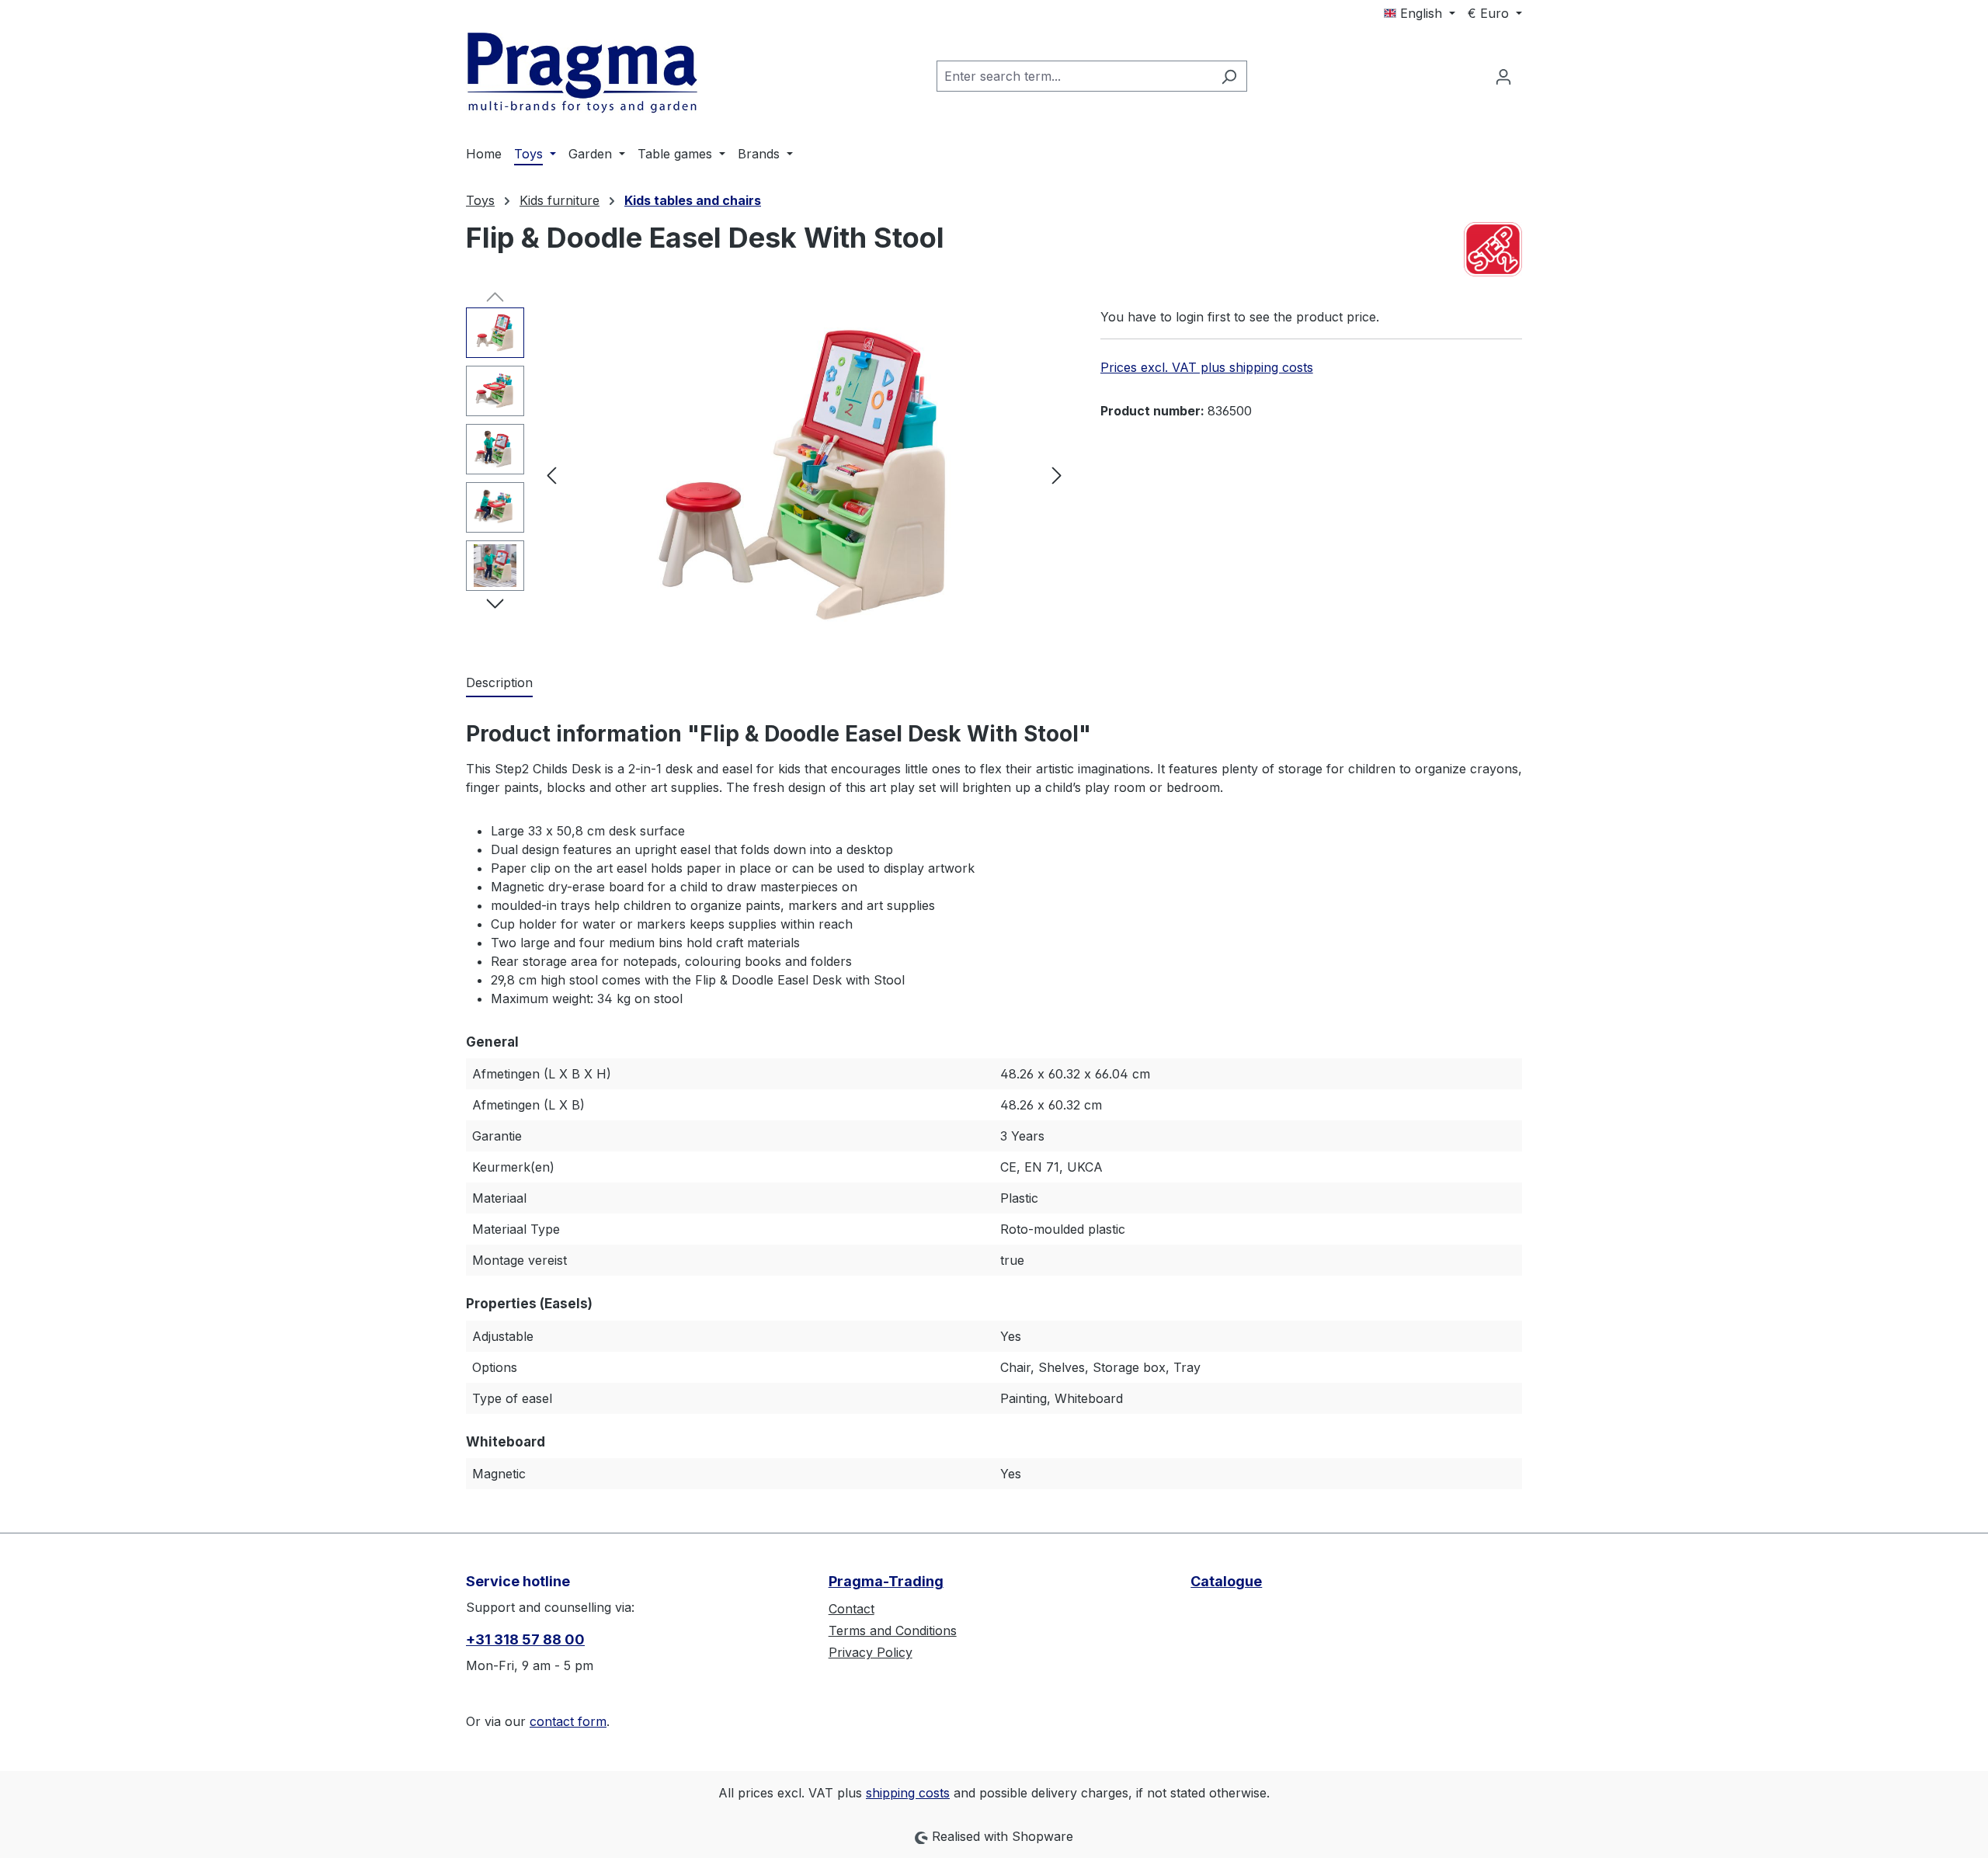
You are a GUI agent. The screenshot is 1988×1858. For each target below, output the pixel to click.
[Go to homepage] (582, 73)
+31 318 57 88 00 (525, 1639)
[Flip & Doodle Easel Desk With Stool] (804, 474)
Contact (852, 1609)
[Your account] (1503, 76)
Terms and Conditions (893, 1631)
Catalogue (1226, 1581)
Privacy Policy (871, 1652)
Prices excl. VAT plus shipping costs (1207, 367)
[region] (768, 474)
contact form (568, 1721)
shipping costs (908, 1793)
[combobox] (1074, 76)
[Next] (1057, 474)
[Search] (1229, 76)
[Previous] (551, 474)
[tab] (499, 683)
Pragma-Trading (886, 1581)
